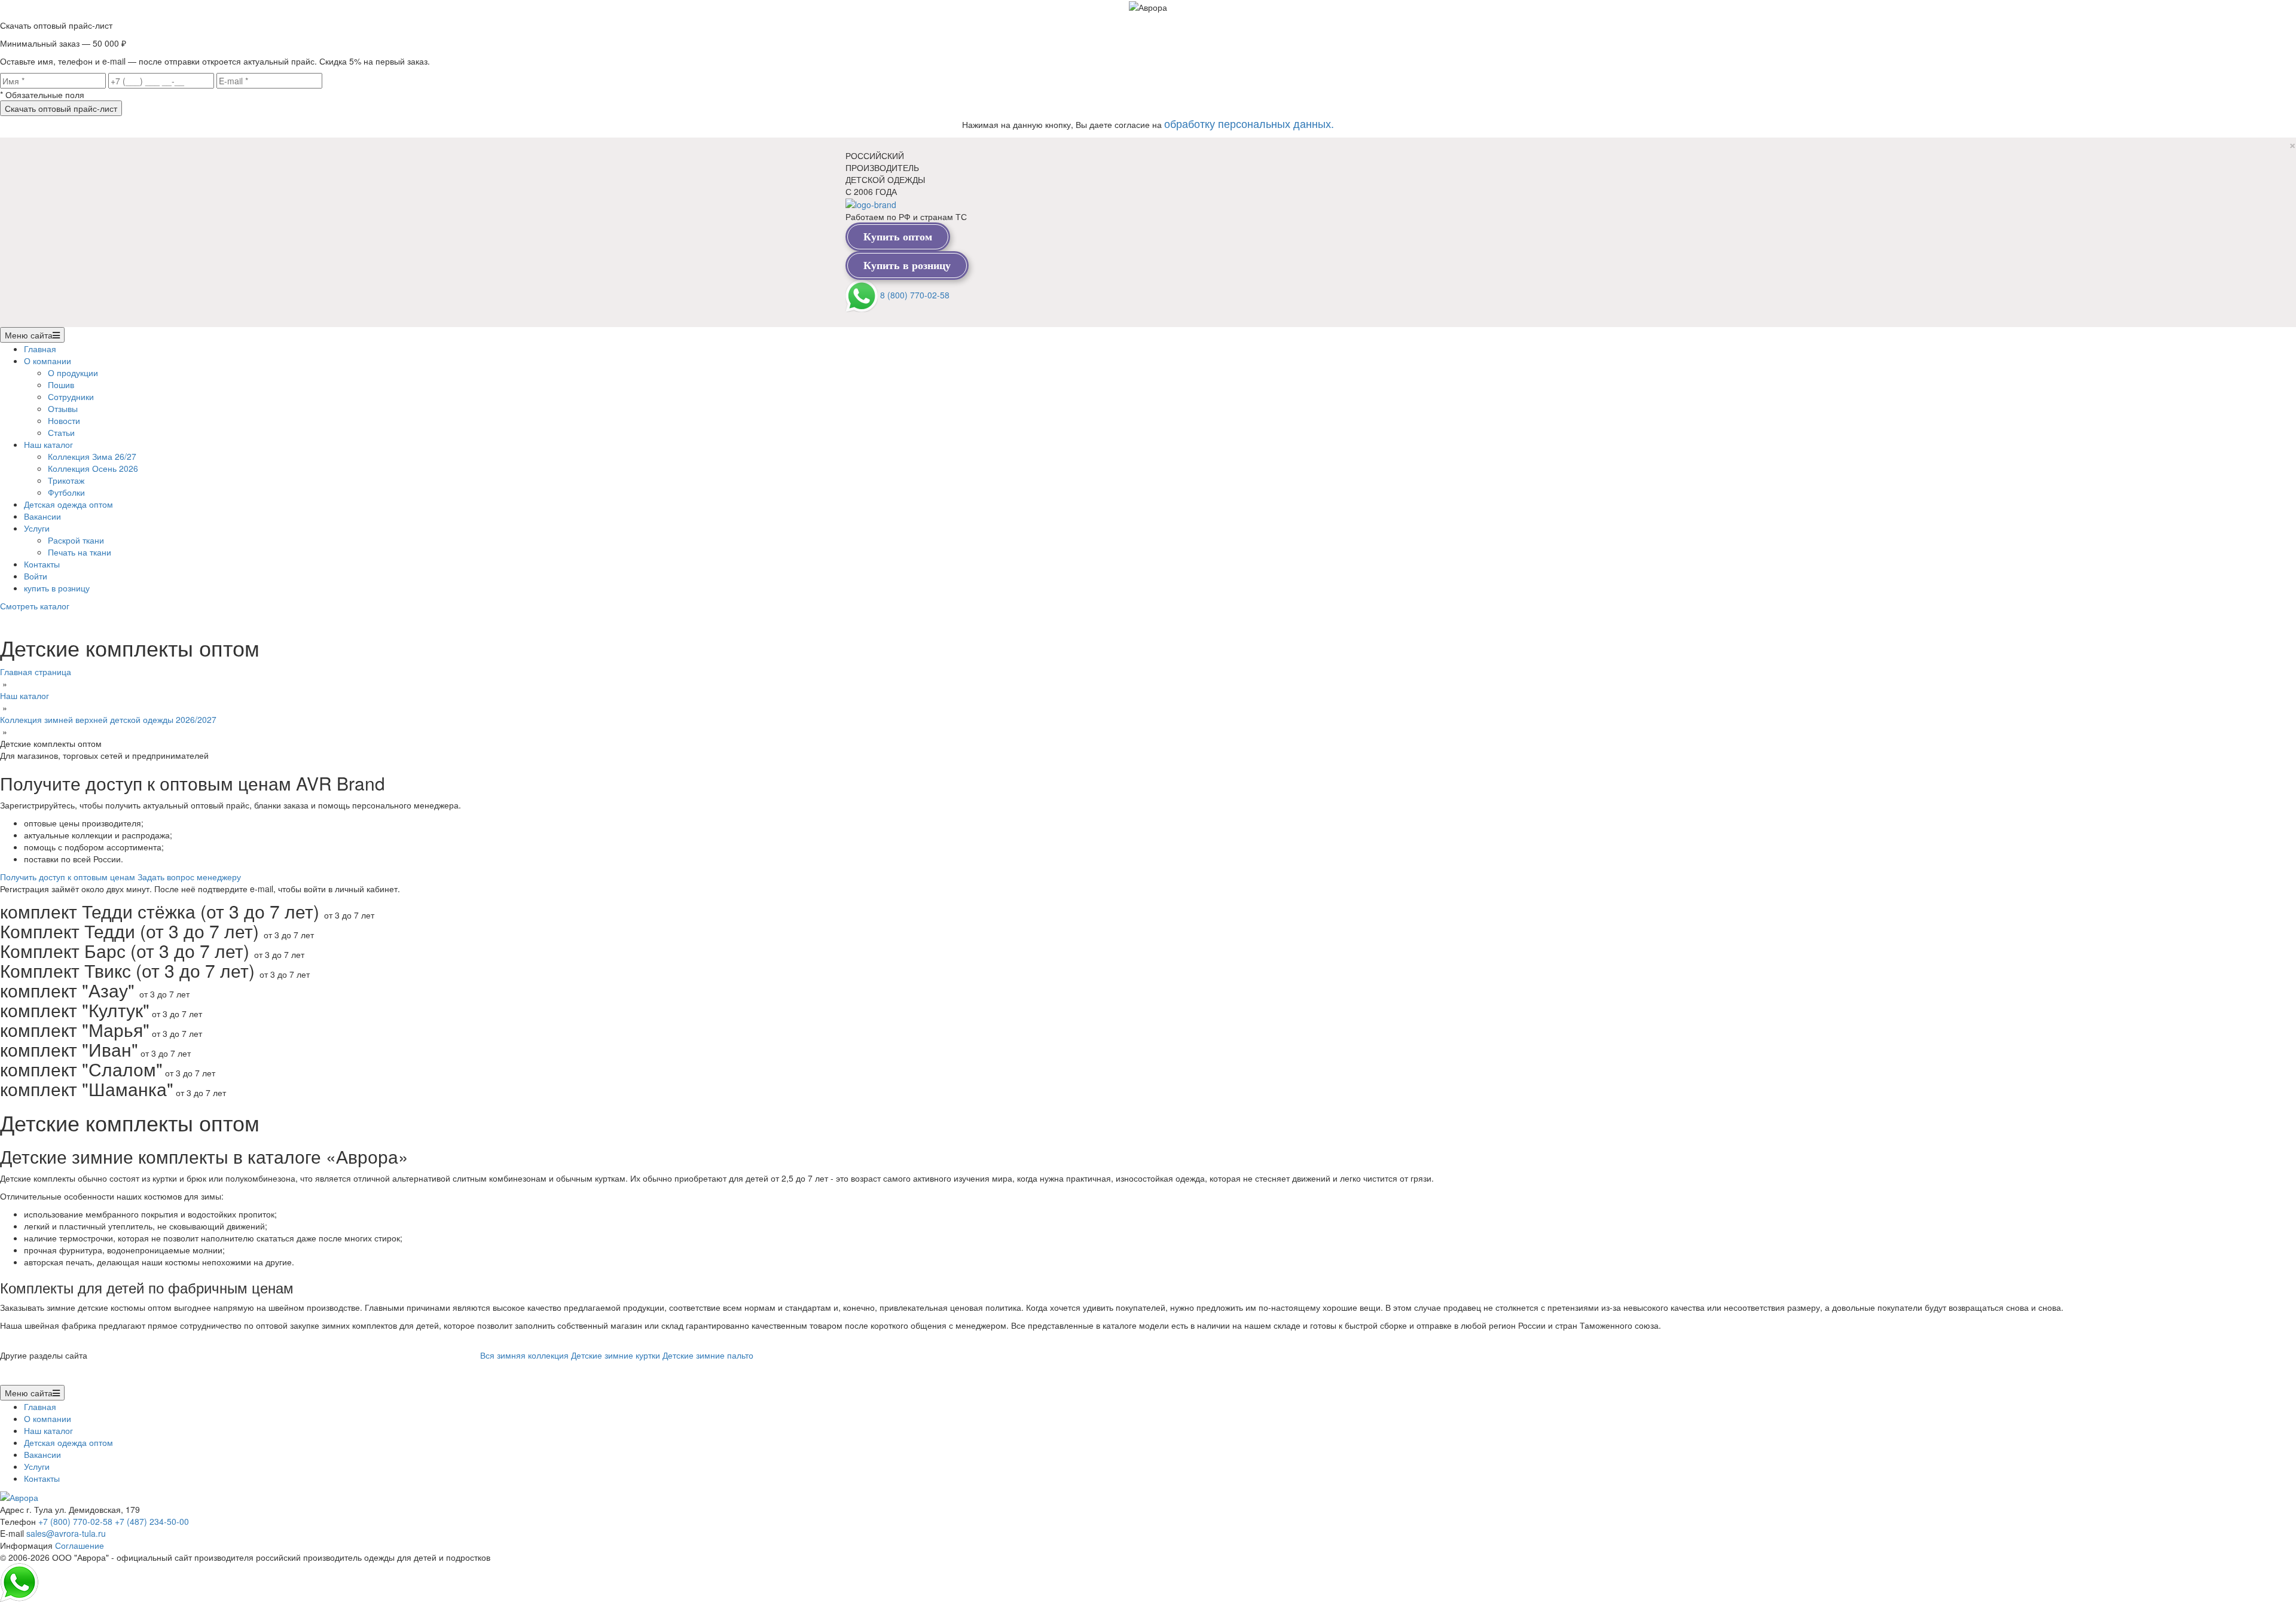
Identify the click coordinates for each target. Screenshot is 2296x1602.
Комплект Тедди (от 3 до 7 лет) (132, 931)
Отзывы (63, 408)
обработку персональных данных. (1249, 123)
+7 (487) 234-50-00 (152, 1521)
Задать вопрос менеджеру (189, 877)
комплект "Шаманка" (87, 1089)
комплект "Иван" (69, 1049)
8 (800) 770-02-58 (915, 295)
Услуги (37, 528)
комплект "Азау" (70, 990)
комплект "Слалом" (81, 1069)
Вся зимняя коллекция (524, 1355)
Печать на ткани (80, 552)
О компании (48, 361)
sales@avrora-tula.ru (66, 1533)
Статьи (61, 432)
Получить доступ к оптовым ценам (68, 877)
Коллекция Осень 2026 (93, 468)
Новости (64, 420)
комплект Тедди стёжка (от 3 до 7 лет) (162, 911)
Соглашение (80, 1545)
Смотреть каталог (35, 606)
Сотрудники (71, 396)
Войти (36, 576)
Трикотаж (66, 480)
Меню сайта (29, 335)
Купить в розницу (907, 266)
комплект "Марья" (75, 1029)
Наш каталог (48, 444)
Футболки (66, 492)
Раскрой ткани (76, 540)
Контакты (42, 564)
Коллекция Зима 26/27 (92, 456)
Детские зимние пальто (708, 1355)
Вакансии (42, 516)
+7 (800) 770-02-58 (75, 1521)
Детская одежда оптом (68, 504)
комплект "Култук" (75, 1010)
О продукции (73, 373)
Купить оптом (898, 237)
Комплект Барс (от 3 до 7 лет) (127, 950)
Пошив (61, 385)
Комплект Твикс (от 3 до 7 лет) (130, 970)
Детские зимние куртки (616, 1355)
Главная (40, 349)
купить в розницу (57, 588)
